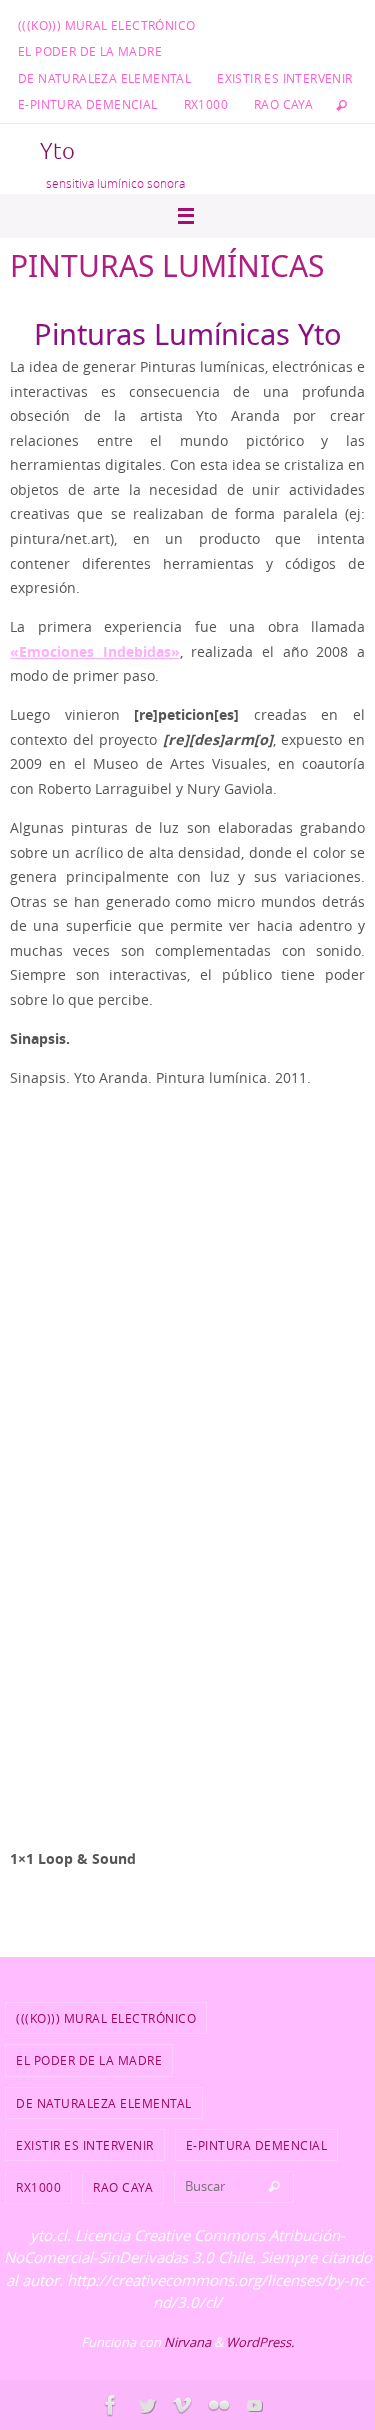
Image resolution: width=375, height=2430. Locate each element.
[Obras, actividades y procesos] (219, 2405)
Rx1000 (206, 104)
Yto (57, 152)
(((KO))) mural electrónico (106, 25)
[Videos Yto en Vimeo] (183, 2405)
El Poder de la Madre (90, 51)
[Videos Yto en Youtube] (255, 2405)
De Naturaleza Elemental (104, 78)
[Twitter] (147, 2405)
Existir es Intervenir (284, 78)
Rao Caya (283, 104)
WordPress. (260, 2342)
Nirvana (187, 2342)
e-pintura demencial (88, 104)
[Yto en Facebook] (111, 2405)
